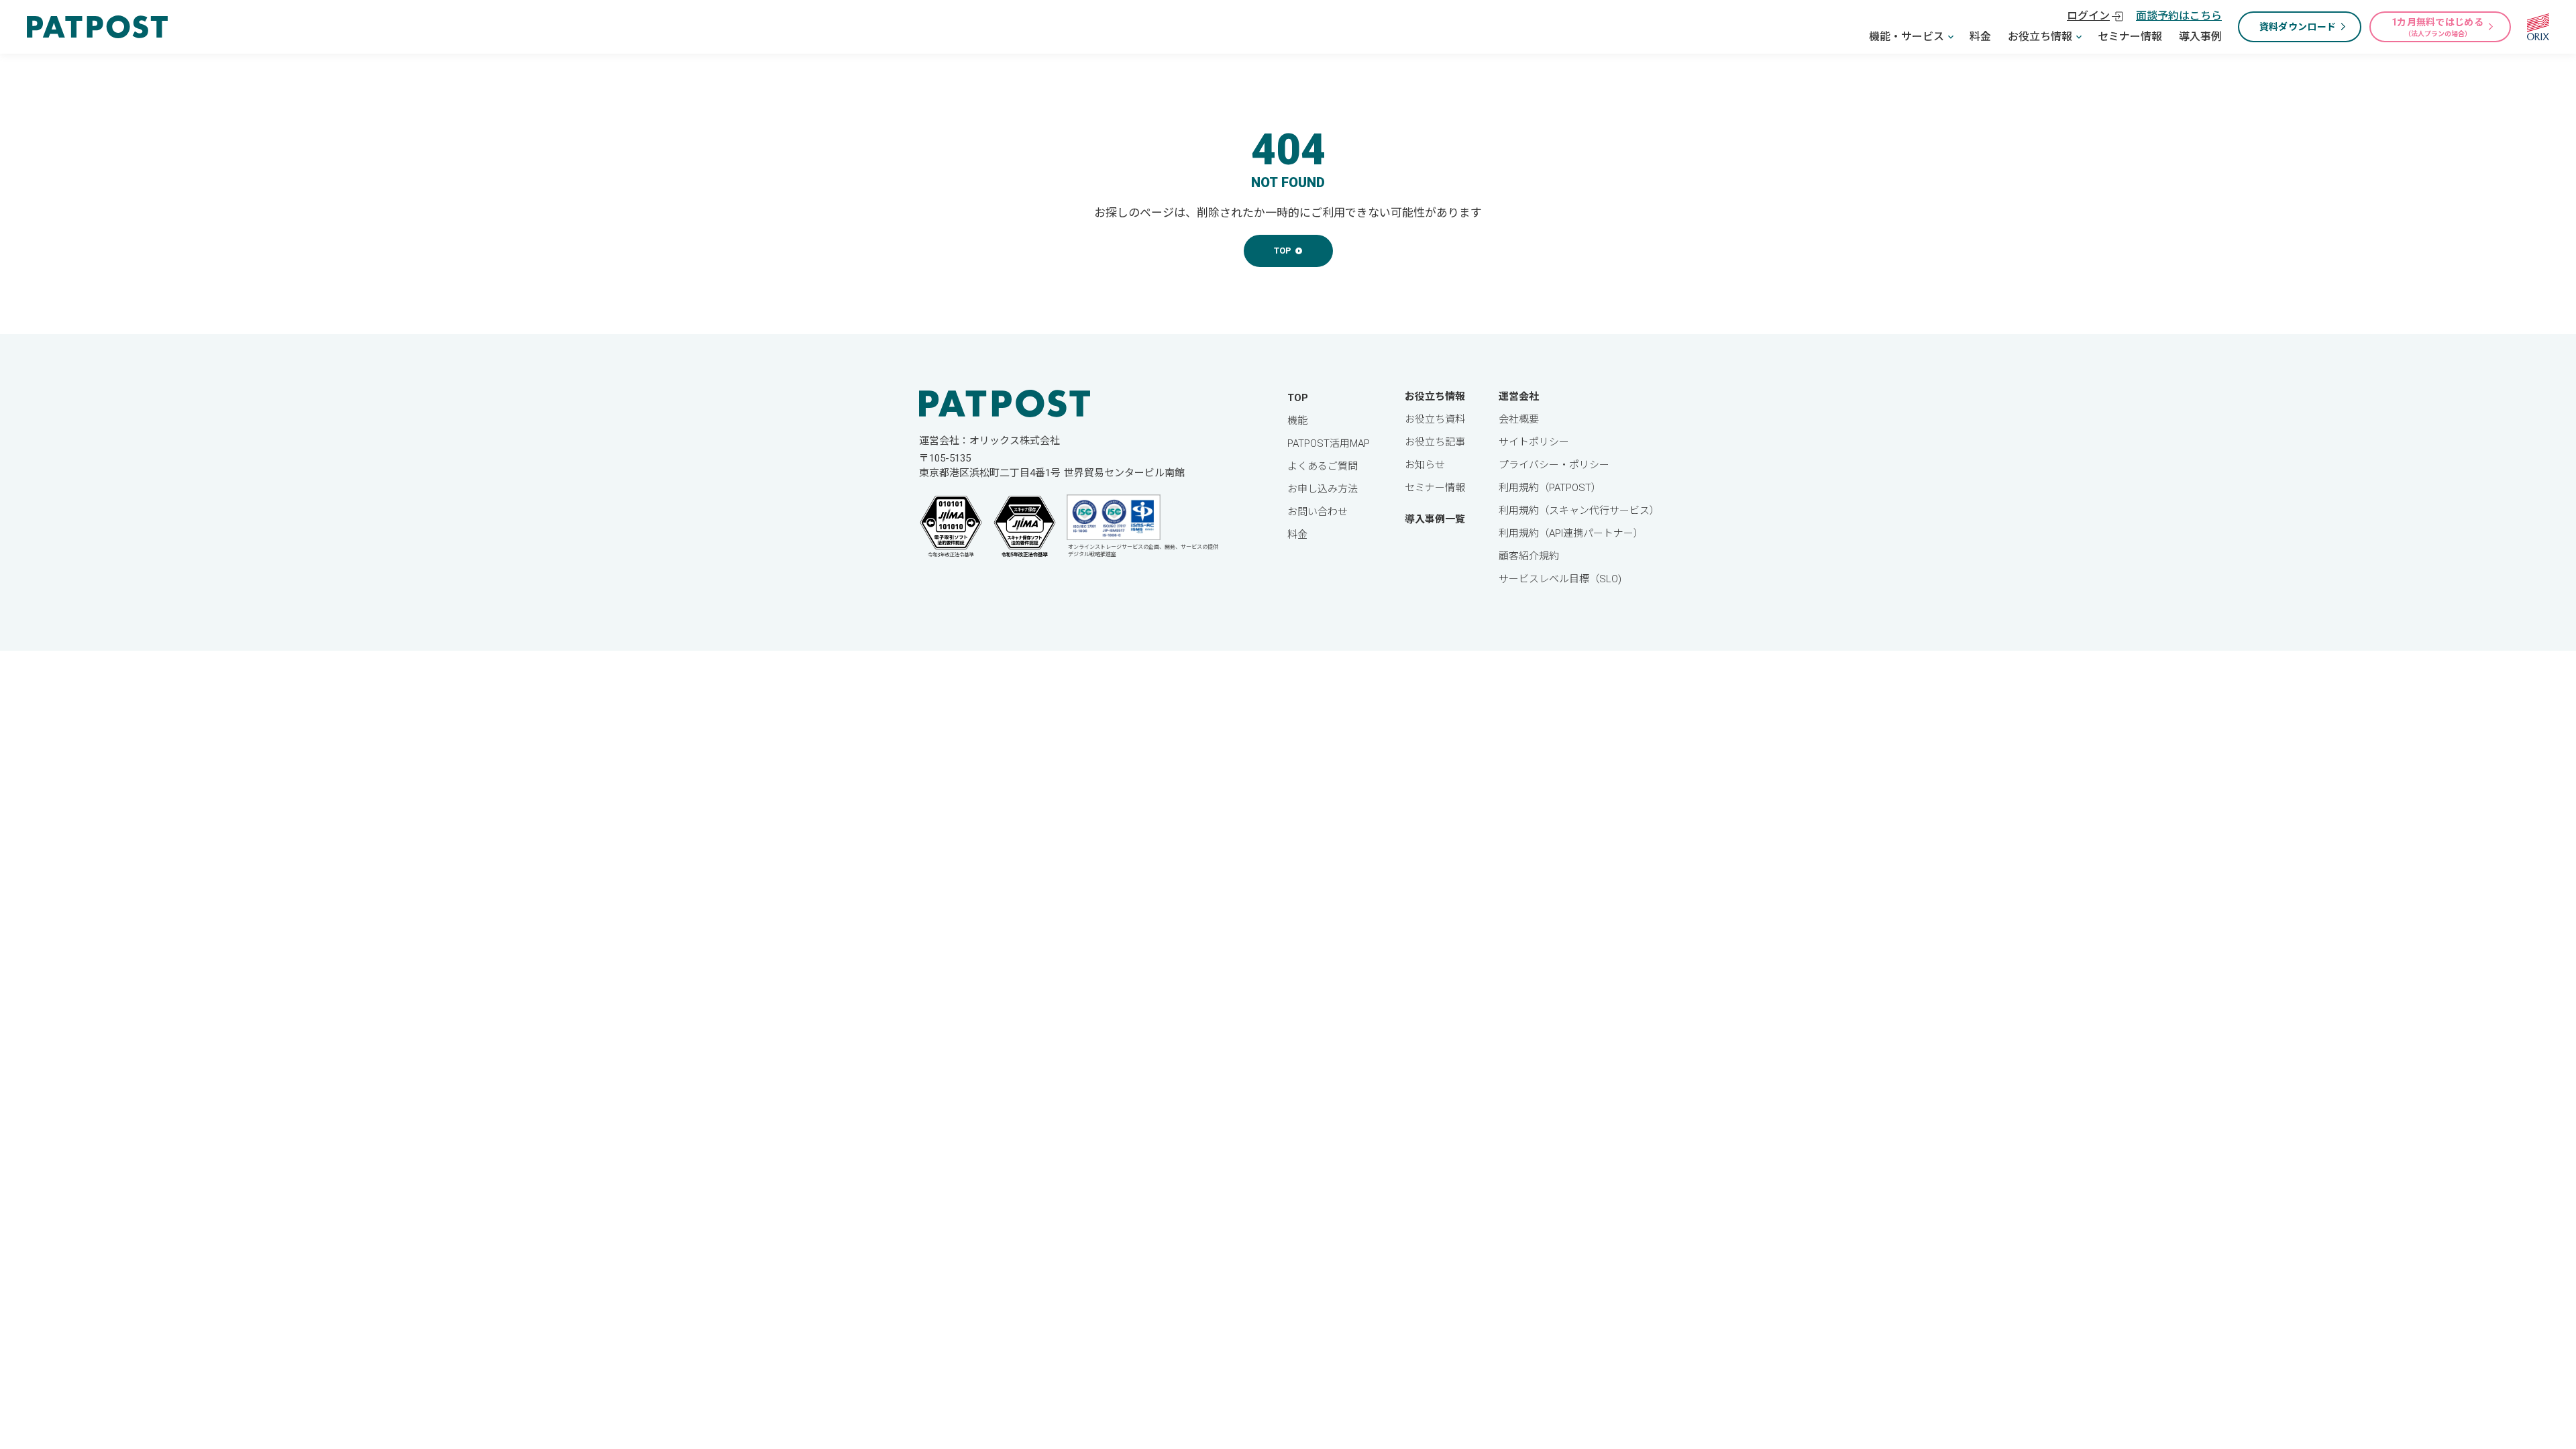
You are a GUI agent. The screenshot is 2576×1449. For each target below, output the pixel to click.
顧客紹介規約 (1529, 556)
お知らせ (1425, 465)
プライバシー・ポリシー (1554, 465)
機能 (1297, 421)
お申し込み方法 (1323, 489)
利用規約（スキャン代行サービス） (1579, 511)
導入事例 (2200, 37)
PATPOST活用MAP (1329, 443)
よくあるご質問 (1323, 466)
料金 (1980, 37)
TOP (1298, 398)
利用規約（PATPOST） (1550, 488)
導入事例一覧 (1435, 519)
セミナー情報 (2130, 37)
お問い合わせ (1318, 512)
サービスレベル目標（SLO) (1560, 579)
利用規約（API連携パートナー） (1571, 533)
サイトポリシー (1534, 442)
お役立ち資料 (1435, 419)
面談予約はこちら (2179, 16)
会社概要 (1519, 419)
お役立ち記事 (1435, 442)
